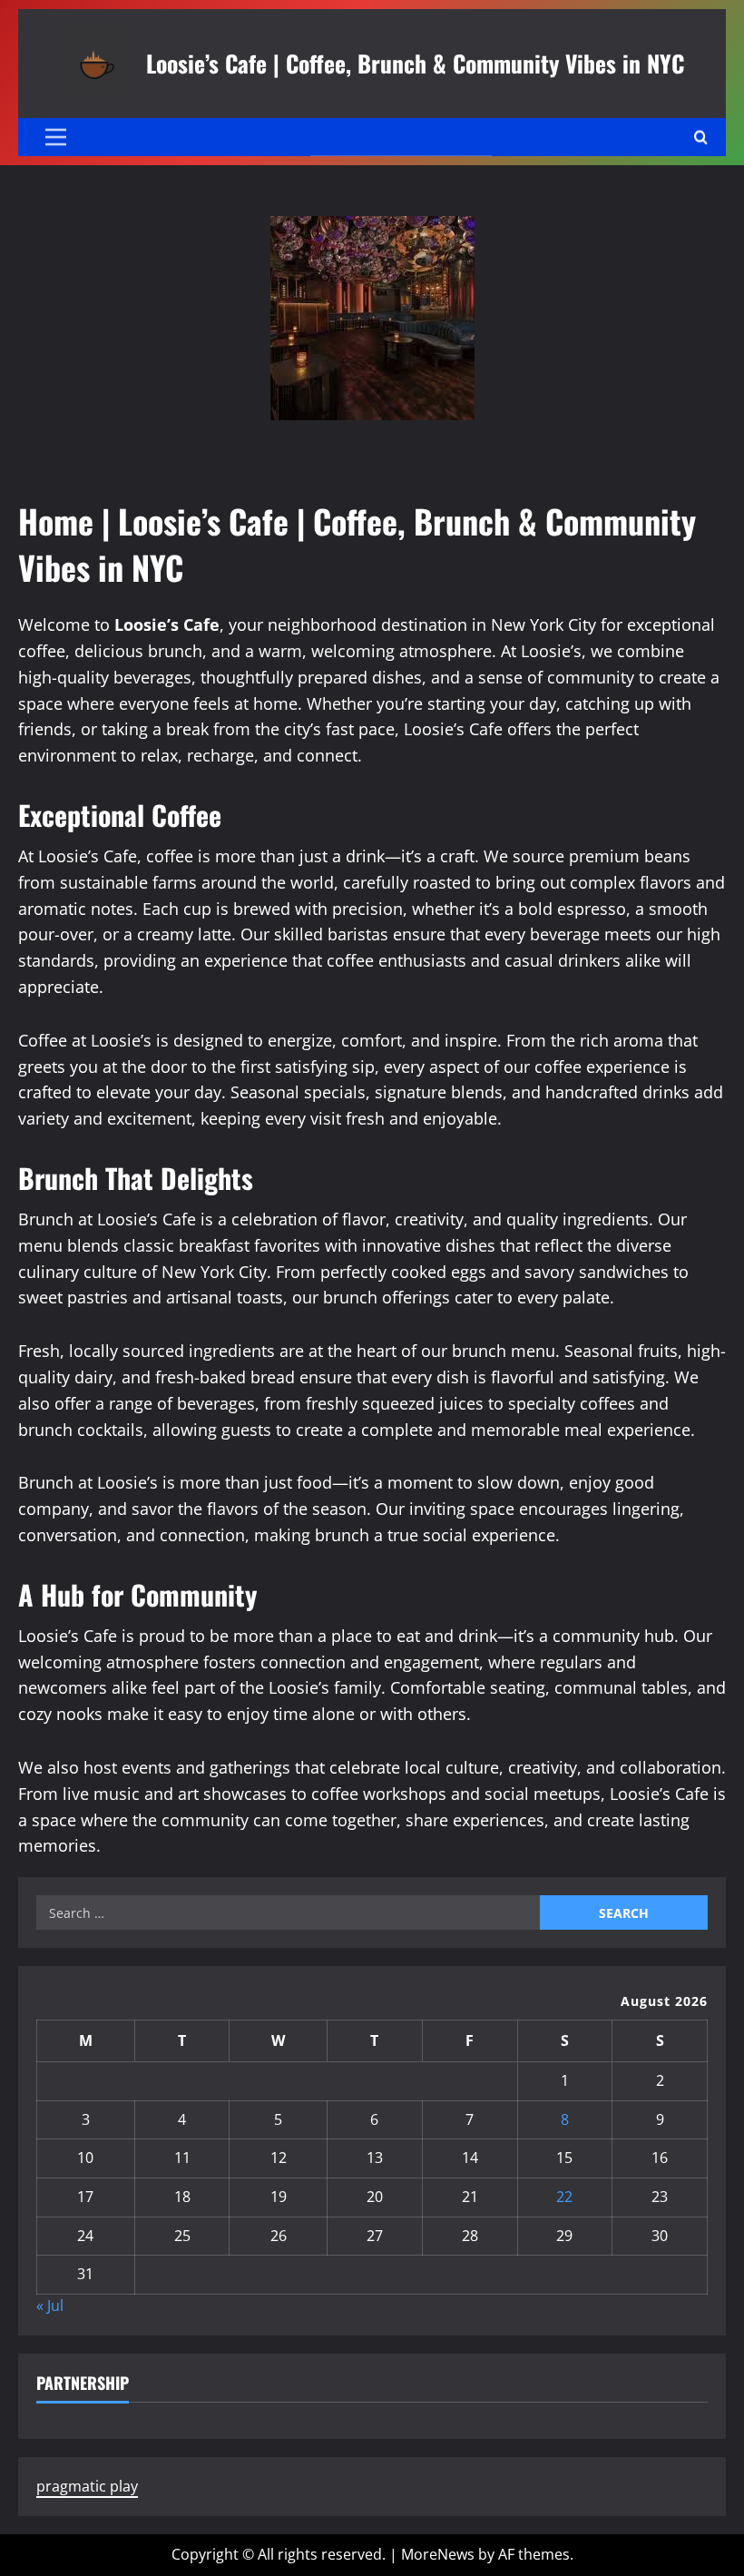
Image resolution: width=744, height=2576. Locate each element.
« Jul (50, 2306)
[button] (56, 137)
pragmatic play (87, 2486)
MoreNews (438, 2554)
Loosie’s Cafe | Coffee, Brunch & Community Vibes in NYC (415, 63)
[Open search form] (701, 138)
